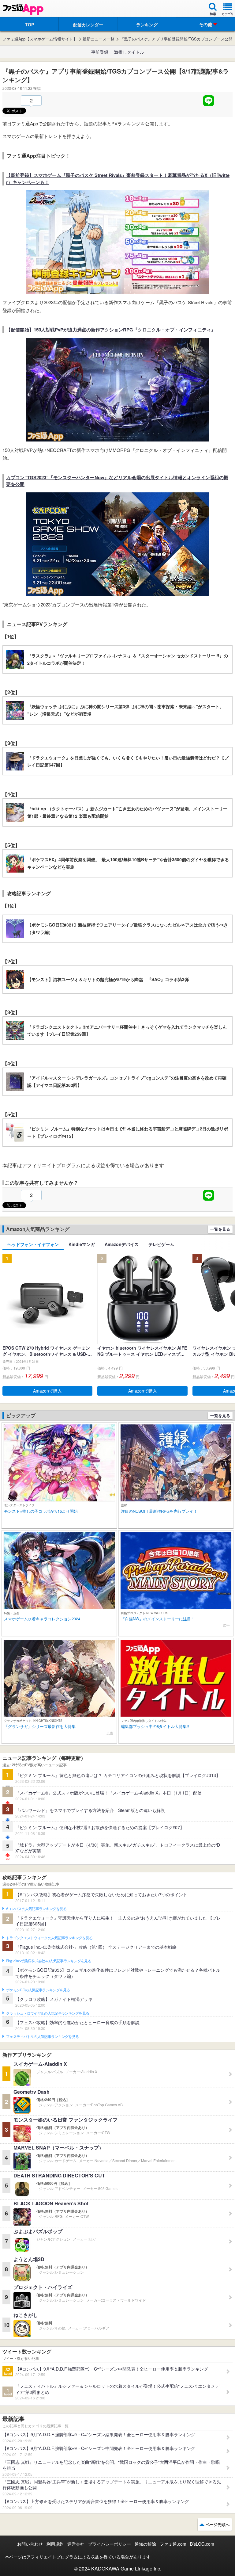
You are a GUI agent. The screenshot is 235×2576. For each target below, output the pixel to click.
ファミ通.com (173, 2544)
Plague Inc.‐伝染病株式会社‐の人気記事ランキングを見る (49, 1961)
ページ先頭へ (218, 2524)
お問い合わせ (30, 2544)
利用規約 (55, 2544)
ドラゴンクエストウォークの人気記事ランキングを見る (49, 1938)
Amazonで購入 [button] (47, 1391)
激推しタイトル (129, 52)
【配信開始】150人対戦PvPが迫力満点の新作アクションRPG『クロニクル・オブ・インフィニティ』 (111, 330)
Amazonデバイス (122, 1244)
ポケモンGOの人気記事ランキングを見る (38, 1990)
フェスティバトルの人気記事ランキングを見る (42, 2037)
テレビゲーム (161, 1244)
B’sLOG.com (202, 2544)
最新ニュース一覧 (99, 39)
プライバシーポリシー (110, 2544)
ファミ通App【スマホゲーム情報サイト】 (40, 39)
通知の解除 (145, 2544)
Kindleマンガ (82, 1244)
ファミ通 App (23, 9)
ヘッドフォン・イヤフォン (33, 1244)
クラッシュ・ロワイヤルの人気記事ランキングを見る (48, 2013)
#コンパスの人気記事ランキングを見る (36, 1909)
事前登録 (100, 52)
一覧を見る (220, 1229)
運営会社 (76, 2544)
